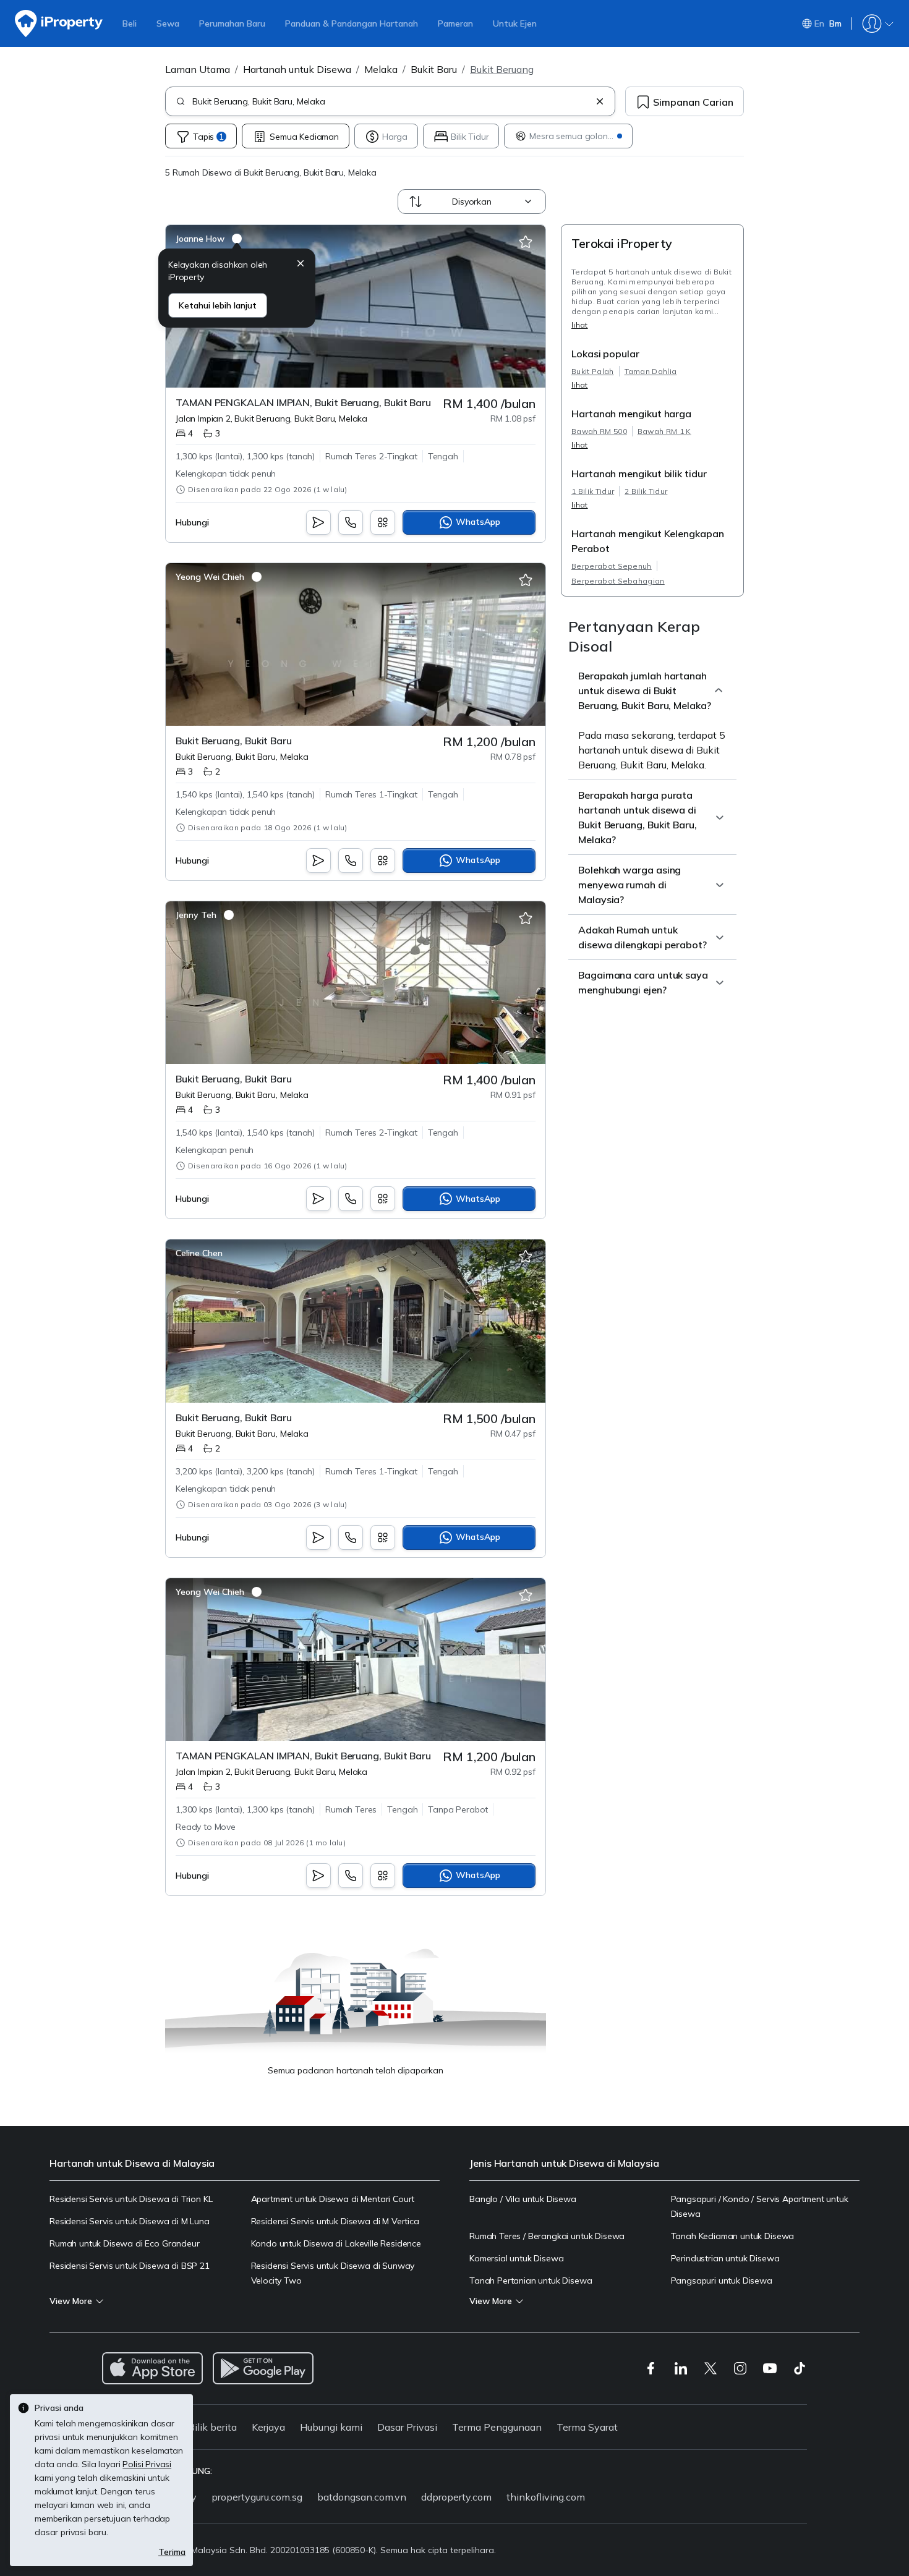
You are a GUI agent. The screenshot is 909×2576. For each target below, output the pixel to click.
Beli (130, 23)
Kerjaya (268, 2427)
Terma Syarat (587, 2427)
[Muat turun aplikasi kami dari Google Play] (263, 2368)
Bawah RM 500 (599, 431)
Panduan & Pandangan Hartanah (352, 23)
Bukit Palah (593, 371)
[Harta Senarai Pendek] (526, 242)
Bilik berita (212, 2427)
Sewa (168, 23)
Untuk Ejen (515, 23)
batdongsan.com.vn (362, 2497)
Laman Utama (198, 69)
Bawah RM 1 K (664, 431)
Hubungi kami (331, 2427)
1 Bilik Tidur (593, 491)
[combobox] (391, 101)
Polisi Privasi (147, 2464)
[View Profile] (209, 239)
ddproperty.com (456, 2497)
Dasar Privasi (407, 2427)
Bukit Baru (434, 69)
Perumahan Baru (232, 23)
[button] (301, 265)
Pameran (455, 23)
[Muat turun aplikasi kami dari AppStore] (152, 2368)
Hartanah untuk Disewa (297, 69)
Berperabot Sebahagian (618, 581)
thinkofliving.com (546, 2497)
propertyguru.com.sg (257, 2497)
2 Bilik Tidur (646, 491)
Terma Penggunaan (497, 2427)
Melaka (381, 69)
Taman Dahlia (651, 371)
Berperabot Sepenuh (612, 566)
